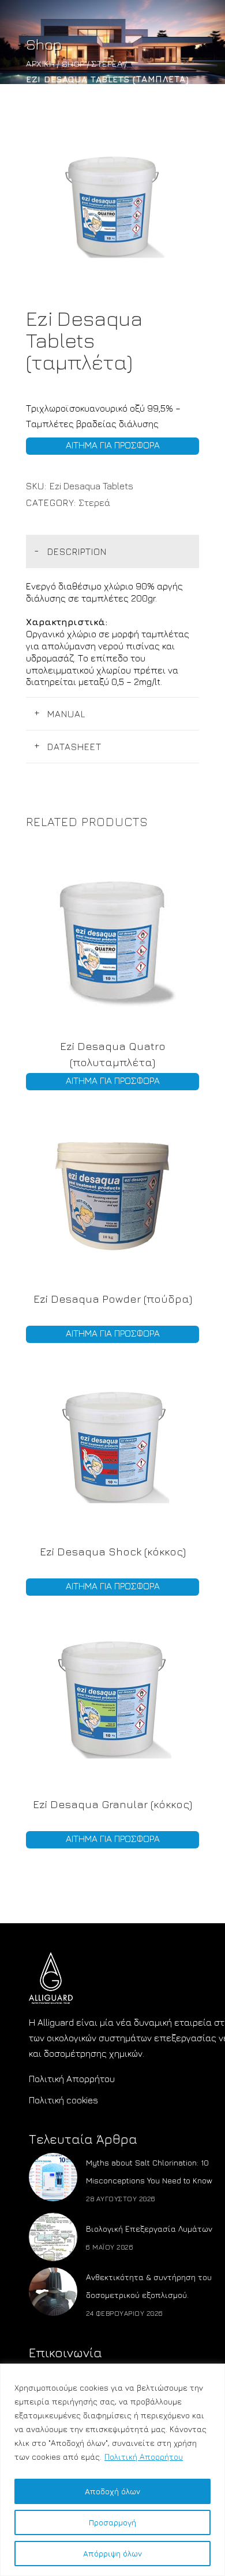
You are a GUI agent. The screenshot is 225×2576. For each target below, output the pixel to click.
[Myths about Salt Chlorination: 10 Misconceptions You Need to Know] (53, 2177)
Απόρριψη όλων (112, 2553)
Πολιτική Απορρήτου (144, 2457)
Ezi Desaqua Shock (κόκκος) (113, 1551)
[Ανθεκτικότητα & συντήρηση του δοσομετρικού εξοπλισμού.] (53, 2292)
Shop (73, 64)
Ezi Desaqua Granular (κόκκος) (112, 1804)
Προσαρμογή (112, 2522)
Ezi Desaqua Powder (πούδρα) (113, 1299)
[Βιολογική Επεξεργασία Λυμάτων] (53, 2237)
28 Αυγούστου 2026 (121, 2199)
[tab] (112, 551)
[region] (112, 2470)
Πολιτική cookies (63, 2100)
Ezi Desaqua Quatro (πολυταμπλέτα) (113, 1054)
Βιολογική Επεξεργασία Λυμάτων (149, 2229)
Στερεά (107, 64)
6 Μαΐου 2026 (110, 2247)
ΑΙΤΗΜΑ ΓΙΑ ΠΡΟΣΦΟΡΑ (113, 445)
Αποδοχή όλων (112, 2491)
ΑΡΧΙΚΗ (40, 64)
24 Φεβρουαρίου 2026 (125, 2313)
